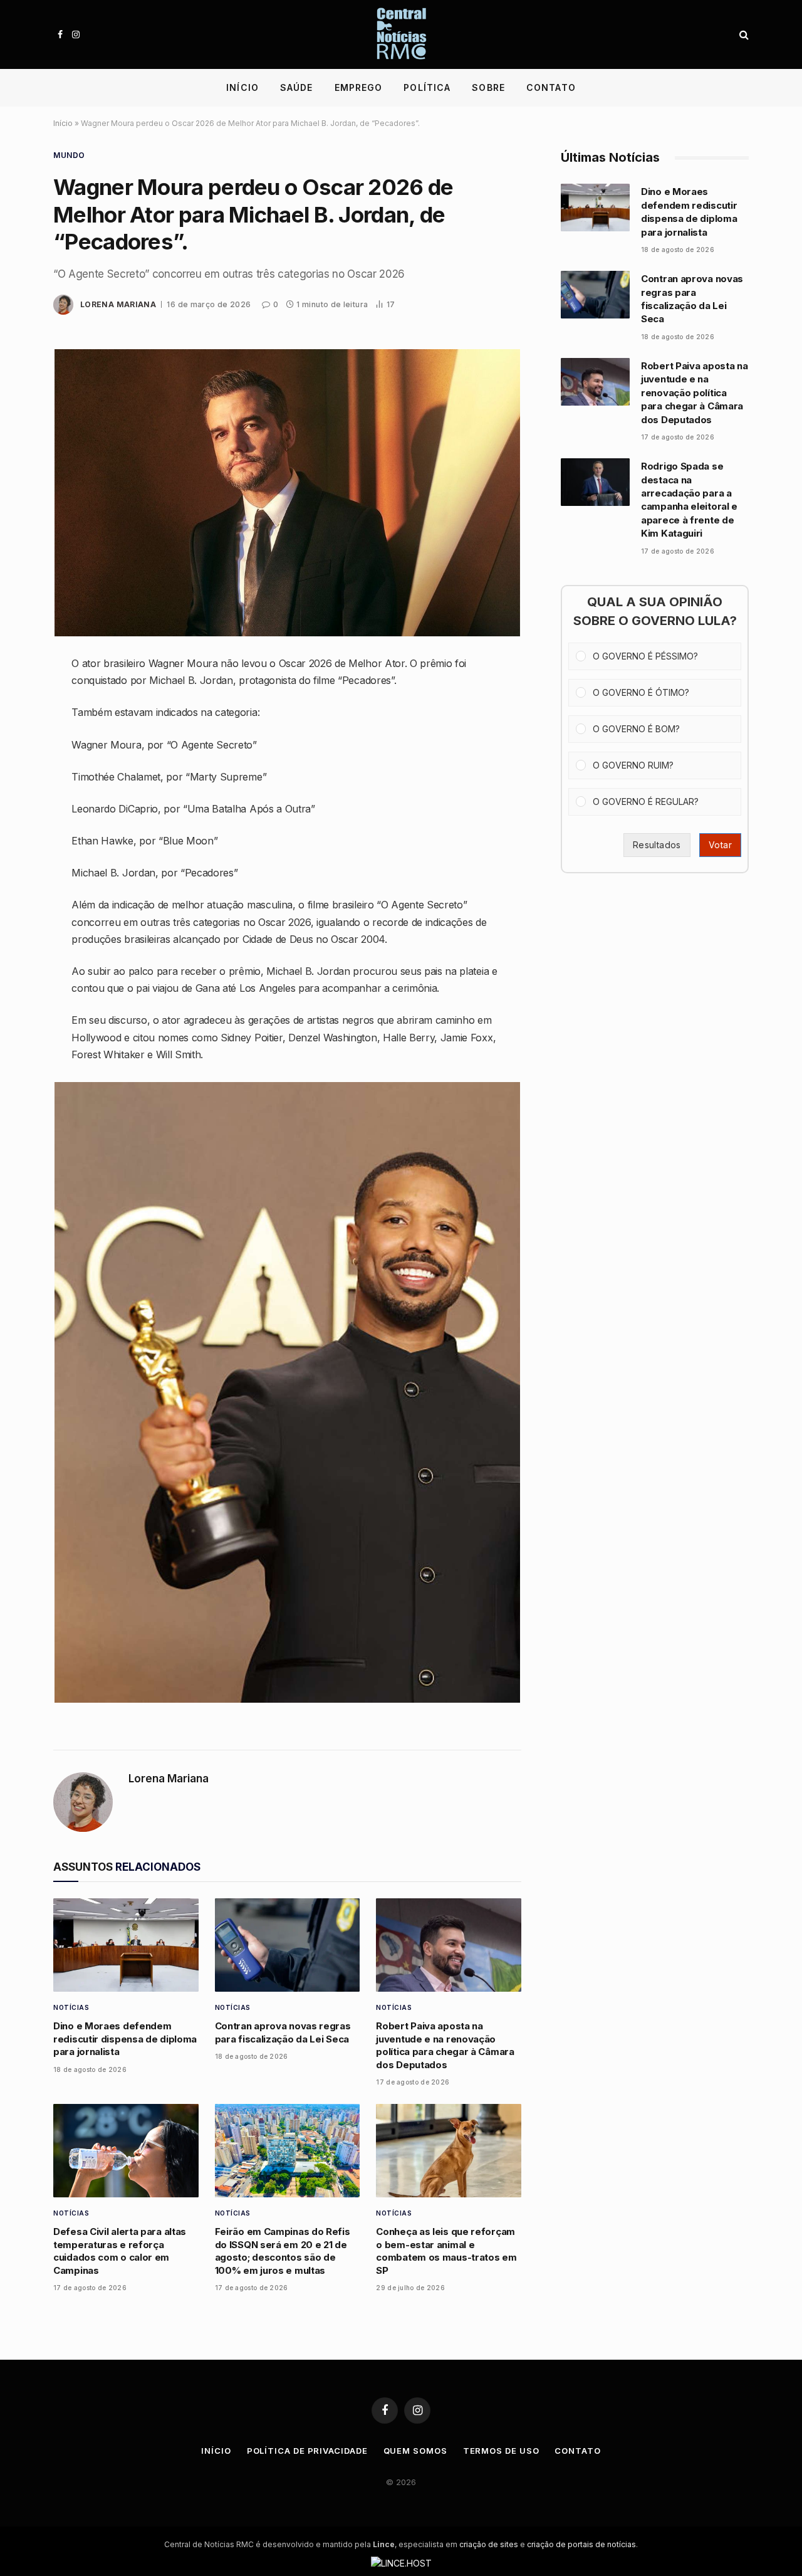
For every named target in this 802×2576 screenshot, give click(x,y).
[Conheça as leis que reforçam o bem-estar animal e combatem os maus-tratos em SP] (449, 2151)
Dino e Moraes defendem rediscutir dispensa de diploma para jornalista (125, 2039)
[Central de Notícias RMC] (401, 34)
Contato (551, 87)
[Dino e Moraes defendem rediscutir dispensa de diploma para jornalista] (126, 1945)
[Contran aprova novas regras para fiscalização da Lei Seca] (288, 1945)
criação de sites (489, 2544)
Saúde (297, 87)
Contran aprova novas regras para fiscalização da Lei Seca (283, 2032)
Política (427, 87)
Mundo (69, 155)
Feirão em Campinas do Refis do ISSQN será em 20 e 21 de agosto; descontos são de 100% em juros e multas (283, 2251)
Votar (720, 845)
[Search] (743, 35)
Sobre (488, 87)
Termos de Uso (501, 2451)
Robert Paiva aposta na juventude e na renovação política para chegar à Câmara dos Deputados (445, 2045)
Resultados (657, 845)
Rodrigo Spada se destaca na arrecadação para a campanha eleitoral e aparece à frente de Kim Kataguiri (689, 500)
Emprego (359, 87)
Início (242, 87)
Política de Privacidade (307, 2451)
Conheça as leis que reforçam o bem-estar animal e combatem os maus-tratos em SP (446, 2251)
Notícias (71, 2007)
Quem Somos (415, 2451)
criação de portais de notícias (581, 2544)
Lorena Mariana (118, 304)
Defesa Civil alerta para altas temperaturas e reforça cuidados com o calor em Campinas (120, 2251)
